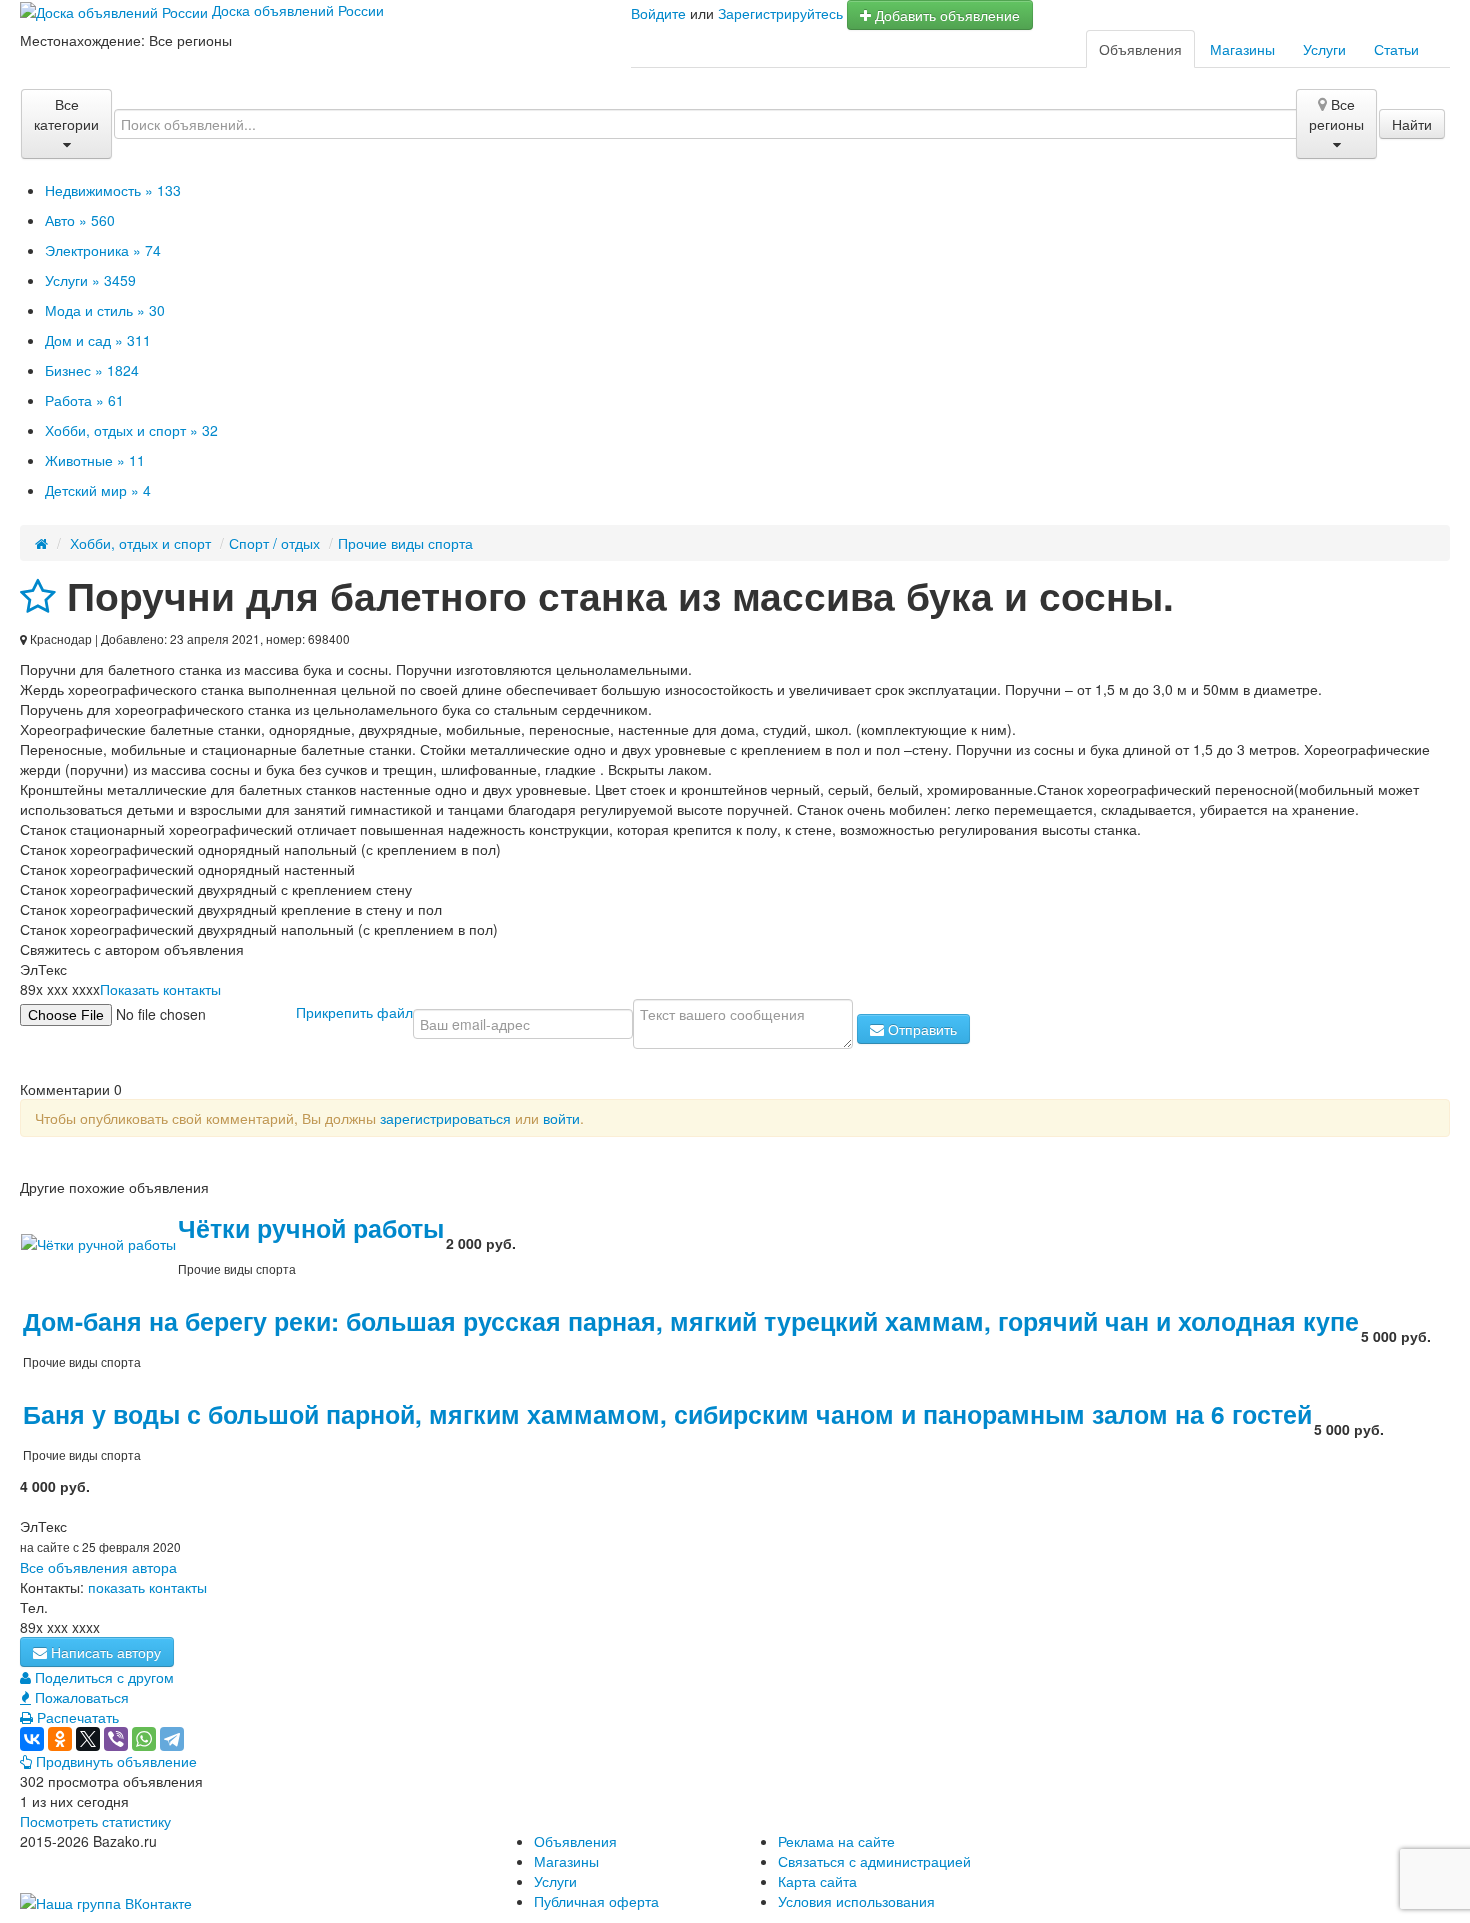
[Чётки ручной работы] (98, 1242)
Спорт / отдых (274, 543)
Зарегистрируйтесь (780, 13)
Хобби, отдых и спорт (140, 543)
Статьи (1396, 49)
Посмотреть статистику (95, 1821)
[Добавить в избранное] (38, 595)
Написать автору (104, 1652)
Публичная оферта (596, 1901)
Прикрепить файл (354, 1011)
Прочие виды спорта (405, 543)
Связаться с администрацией (874, 1861)
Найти (1412, 124)
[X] (88, 1739)
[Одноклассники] (60, 1739)
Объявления (1140, 49)
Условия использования (856, 1901)
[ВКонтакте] (32, 1739)
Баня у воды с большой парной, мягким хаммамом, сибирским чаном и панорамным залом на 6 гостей (667, 1414)
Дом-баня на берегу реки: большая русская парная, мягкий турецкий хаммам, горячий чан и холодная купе (691, 1321)
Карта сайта (817, 1881)
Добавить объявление (945, 15)
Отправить (920, 1029)
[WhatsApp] (144, 1739)
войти (561, 1118)
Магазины (1242, 49)
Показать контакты (160, 989)
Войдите (658, 13)
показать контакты (147, 1587)
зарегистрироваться (445, 1118)
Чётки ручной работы (311, 1228)
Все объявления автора (98, 1567)
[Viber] (116, 1739)
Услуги (1324, 49)
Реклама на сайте (836, 1841)
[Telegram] (172, 1739)
